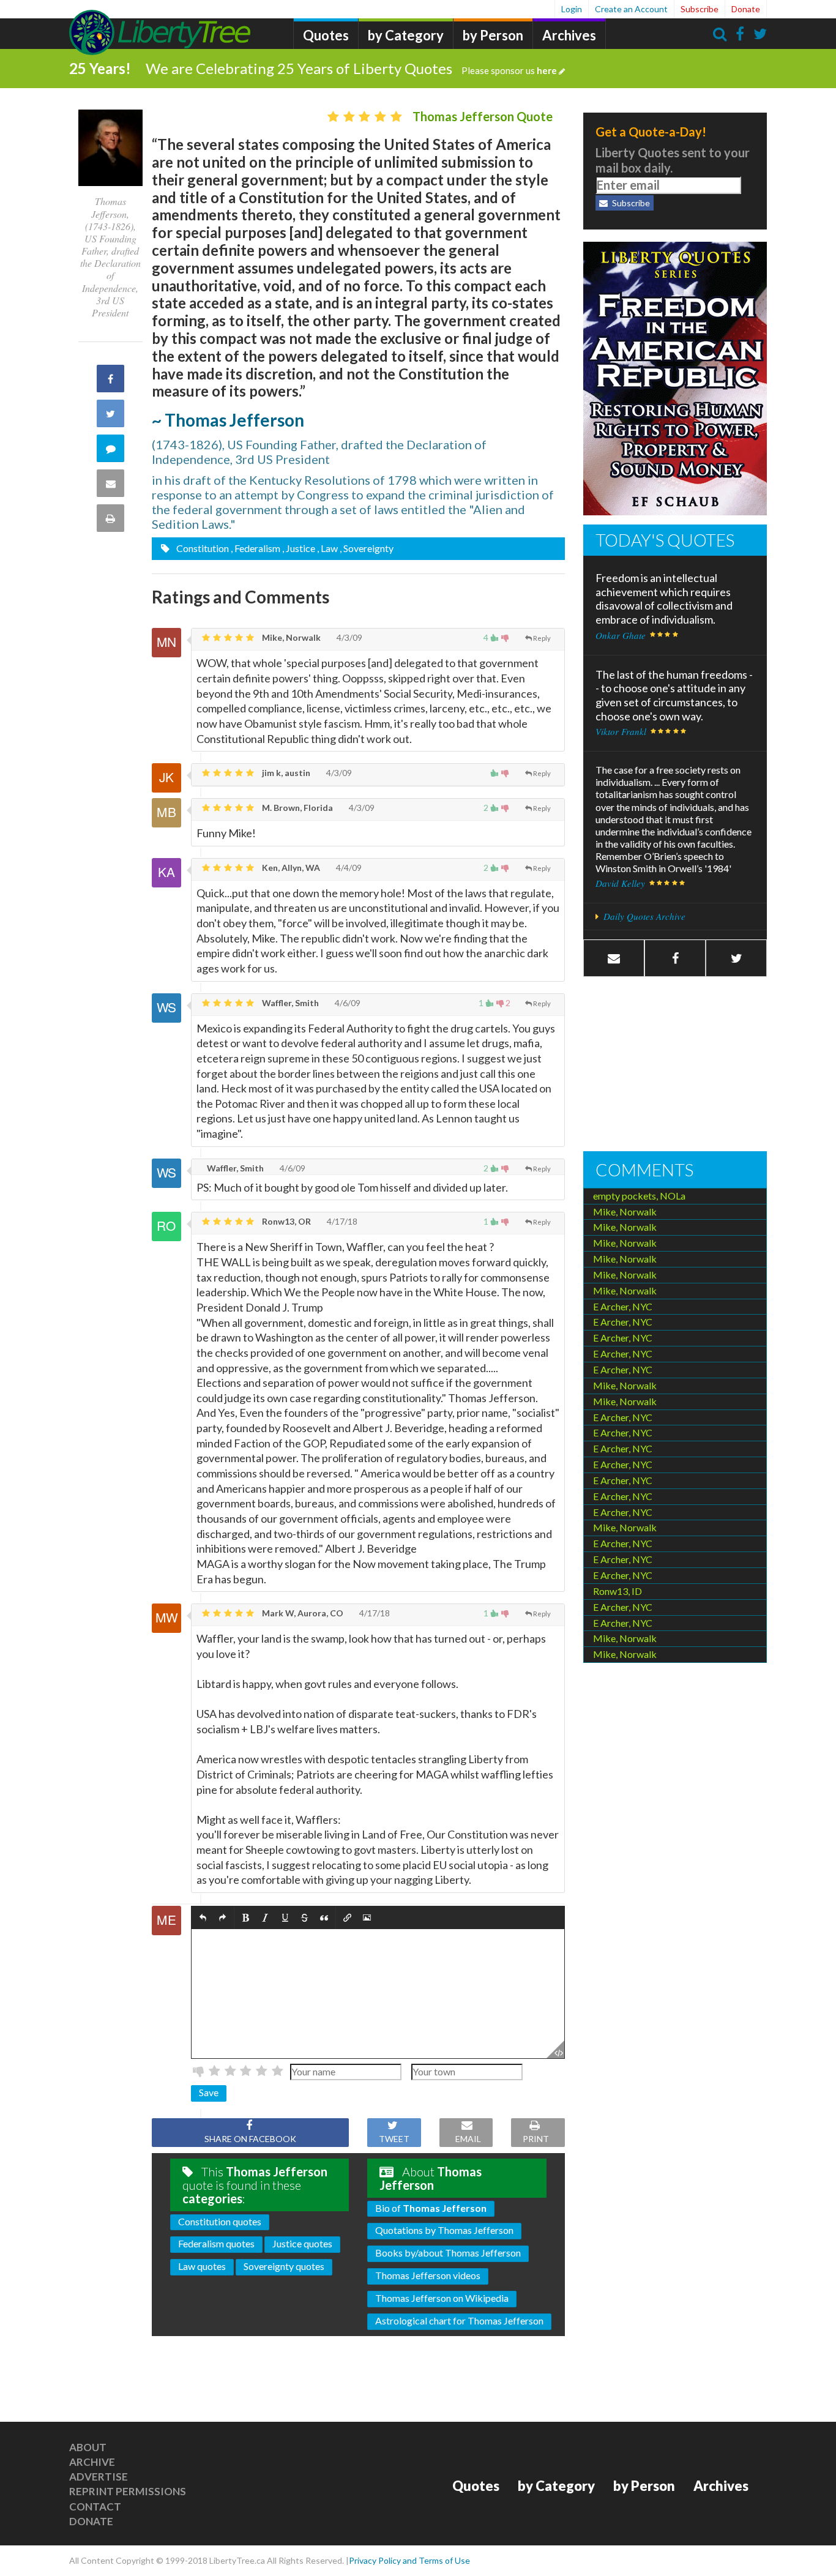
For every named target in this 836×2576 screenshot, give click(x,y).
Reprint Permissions (128, 2491)
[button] (203, 1918)
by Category (406, 35)
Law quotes (202, 2266)
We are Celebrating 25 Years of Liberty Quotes (351, 68)
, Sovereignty (367, 548)
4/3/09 (349, 637)
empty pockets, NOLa (639, 1196)
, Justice (299, 548)
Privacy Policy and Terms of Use (409, 2560)
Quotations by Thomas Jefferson (444, 2230)
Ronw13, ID (618, 1591)
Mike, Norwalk (290, 637)
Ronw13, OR (286, 1221)
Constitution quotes (220, 2221)
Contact (95, 2507)
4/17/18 (341, 1221)
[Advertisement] (675, 1066)
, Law (327, 548)
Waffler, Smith (289, 1003)
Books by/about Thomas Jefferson (448, 2253)
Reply (542, 638)
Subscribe (700, 9)
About (88, 2447)
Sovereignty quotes (284, 2266)
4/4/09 (348, 868)
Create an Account (631, 9)
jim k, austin (285, 773)
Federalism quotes (216, 2243)
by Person (493, 35)
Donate (746, 9)
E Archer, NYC (623, 1306)
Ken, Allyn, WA (290, 868)
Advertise (99, 2477)
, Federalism (256, 548)
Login (572, 9)
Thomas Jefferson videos (428, 2275)
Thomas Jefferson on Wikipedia (442, 2298)
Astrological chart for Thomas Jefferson (459, 2320)
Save (209, 2092)
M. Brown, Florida (297, 808)
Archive (92, 2462)
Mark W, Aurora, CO (302, 1613)
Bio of (431, 2208)
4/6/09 (347, 1003)
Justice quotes (302, 2243)
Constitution (202, 548)
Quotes (326, 35)
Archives (569, 35)
